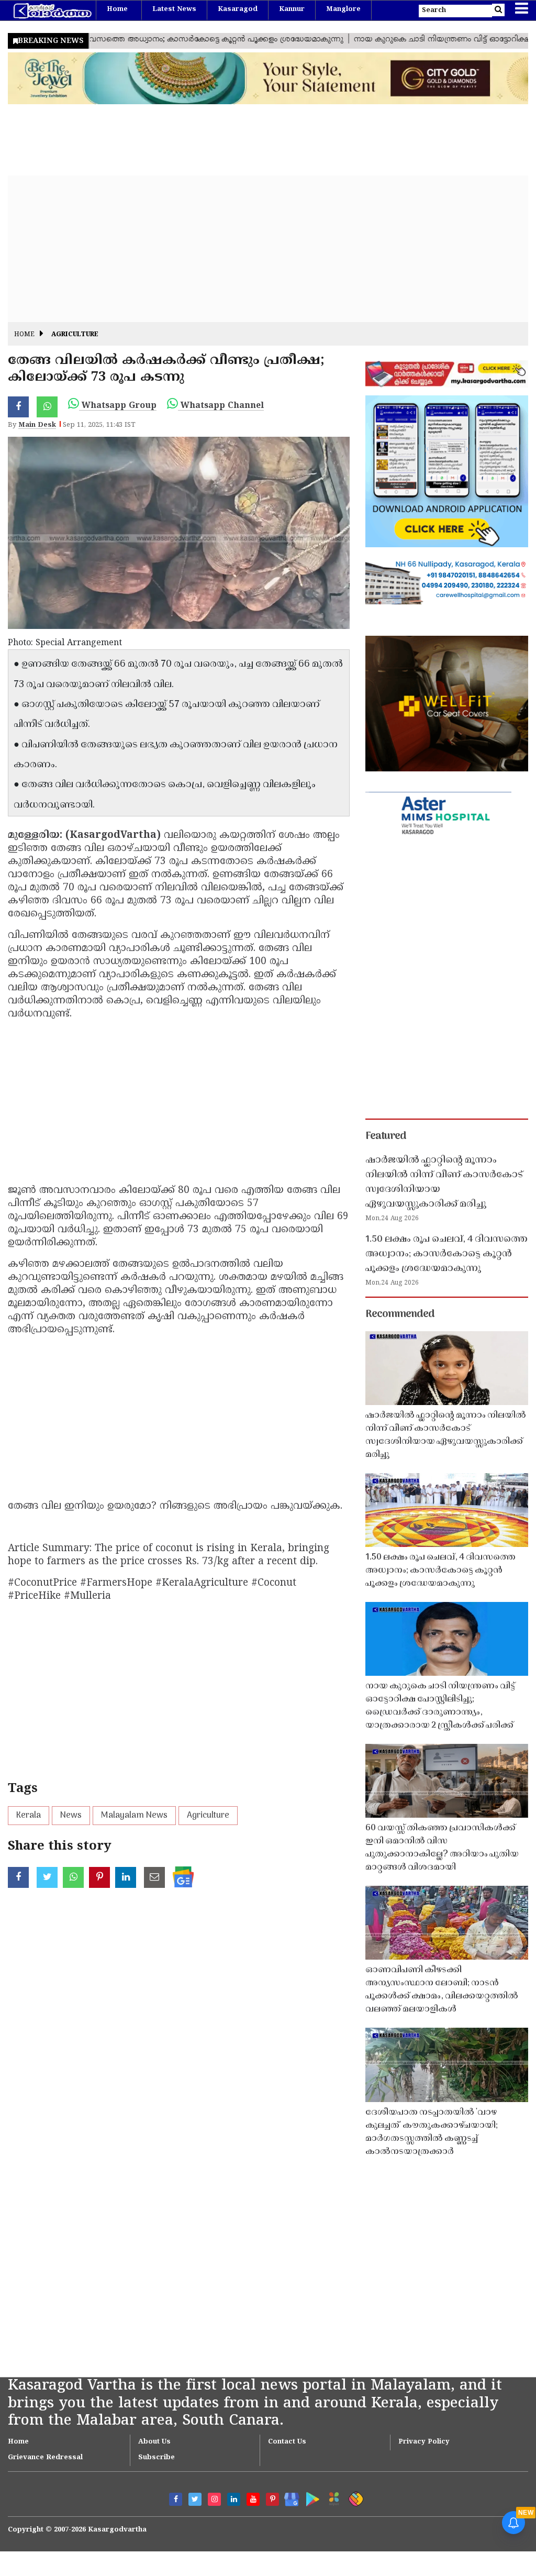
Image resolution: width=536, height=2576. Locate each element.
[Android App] (310, 2497)
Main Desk (37, 425)
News (71, 1816)
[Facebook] (176, 2499)
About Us (154, 2442)
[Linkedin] (234, 2499)
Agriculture (75, 335)
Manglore (343, 9)
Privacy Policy (424, 2442)
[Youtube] (253, 2499)
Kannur (292, 9)
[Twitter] (195, 2499)
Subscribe (157, 2458)
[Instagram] (214, 2499)
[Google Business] (288, 2497)
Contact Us (287, 2442)
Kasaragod (238, 9)
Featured (386, 1136)
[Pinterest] (272, 2499)
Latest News (174, 9)
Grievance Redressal (45, 2458)
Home (117, 9)
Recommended (400, 1314)
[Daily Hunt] (332, 2497)
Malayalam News (134, 1816)
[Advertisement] (268, 249)
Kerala (29, 1816)
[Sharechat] (354, 2497)
